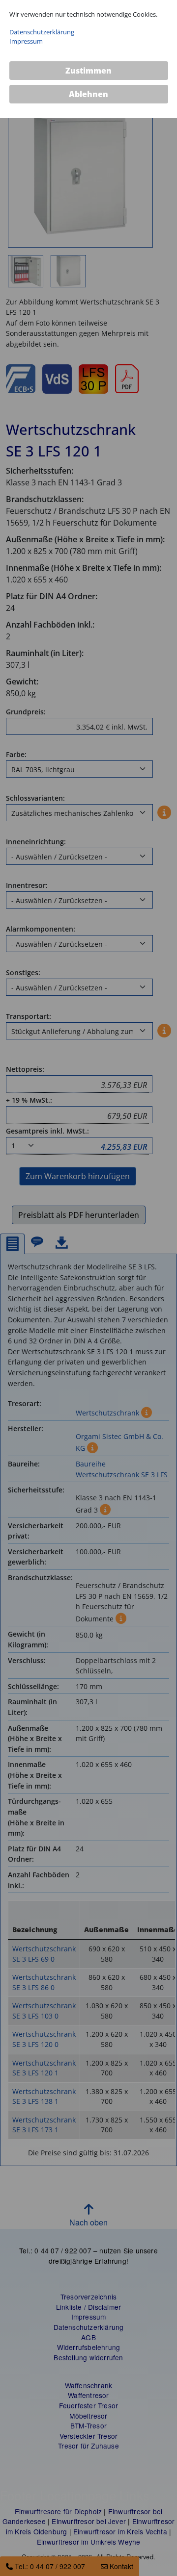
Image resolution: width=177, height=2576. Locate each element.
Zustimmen (88, 71)
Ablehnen (88, 94)
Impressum (26, 41)
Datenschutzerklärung (42, 32)
